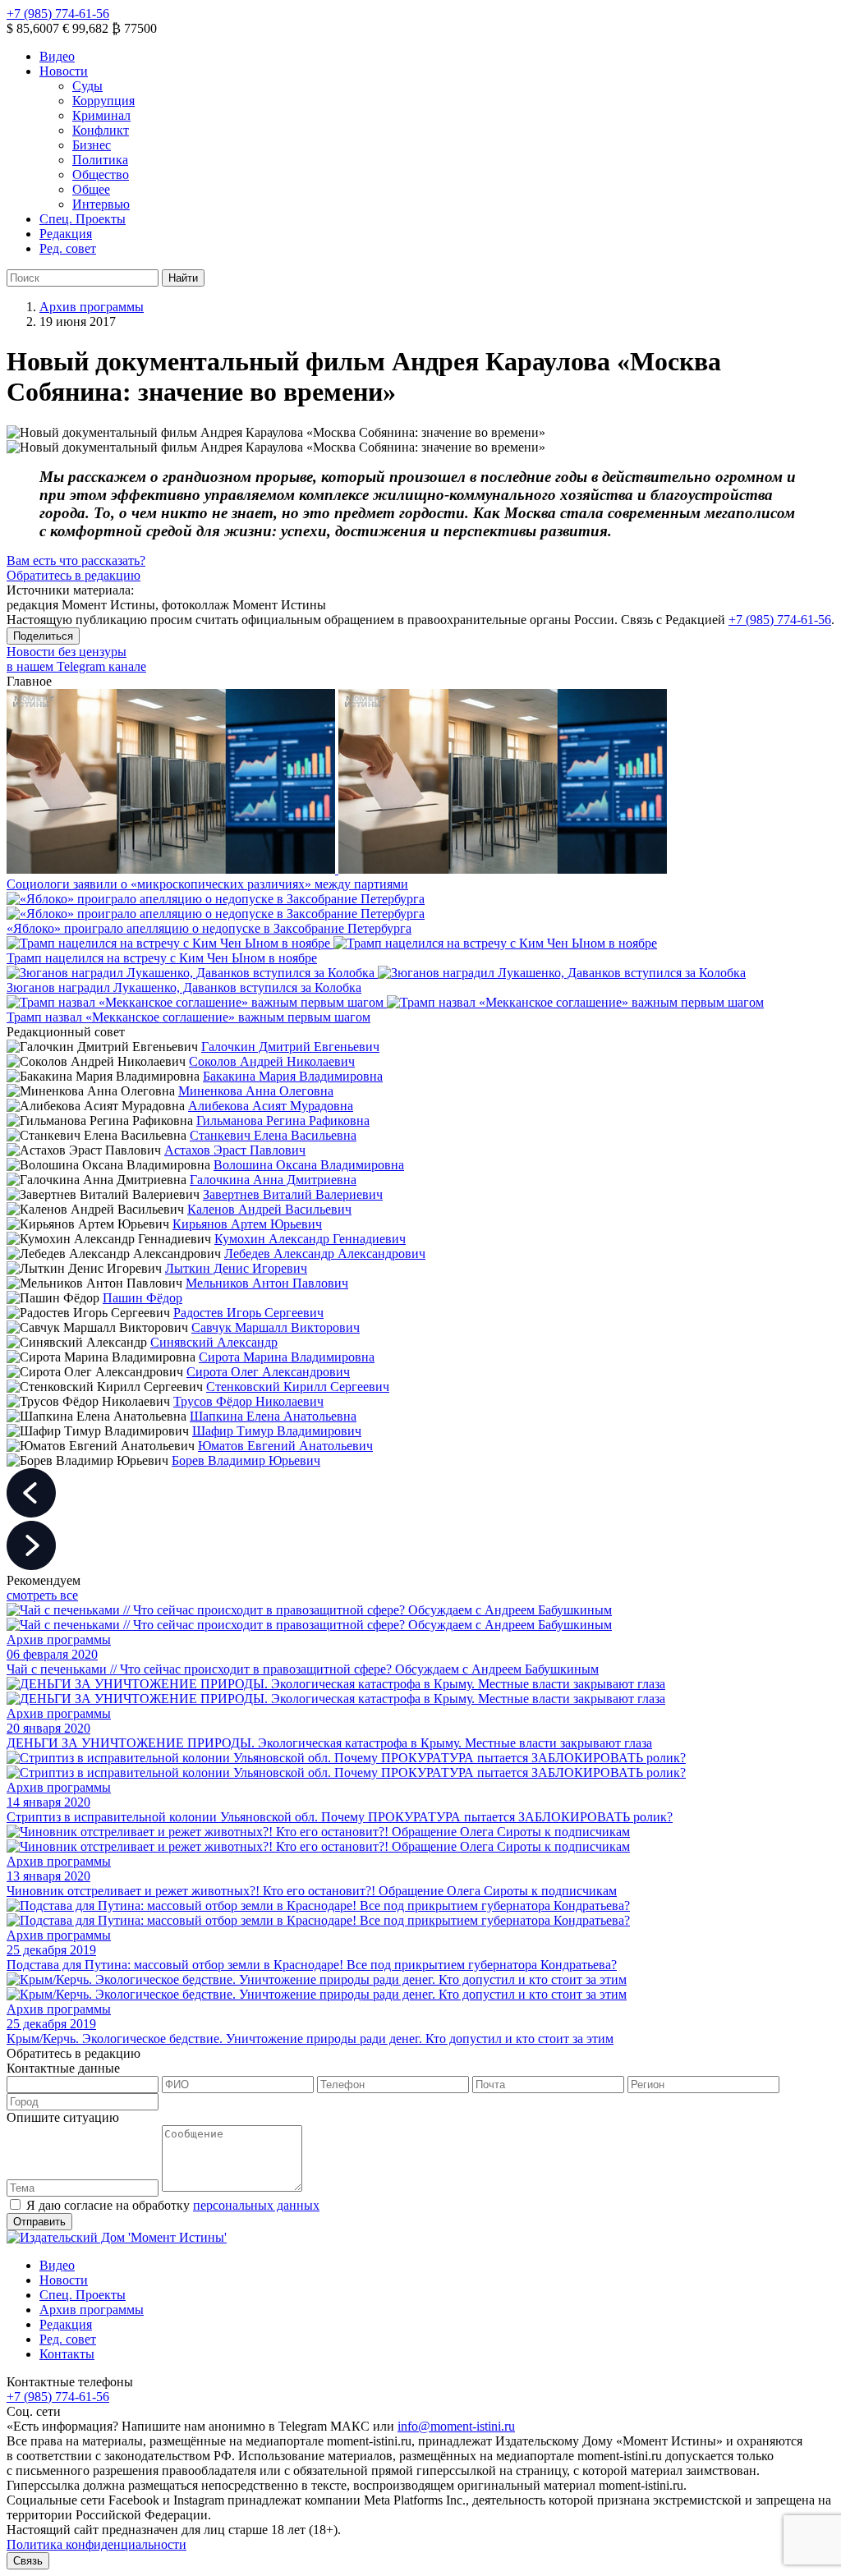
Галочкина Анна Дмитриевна (273, 1180)
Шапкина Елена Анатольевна (273, 1416)
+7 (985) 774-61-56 (58, 14)
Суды (87, 86)
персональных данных (256, 2205)
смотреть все (42, 1595)
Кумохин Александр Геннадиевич (310, 1239)
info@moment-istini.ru (456, 2426)
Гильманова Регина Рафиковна (283, 1120)
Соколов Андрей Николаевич (272, 1061)
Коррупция (103, 101)
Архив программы (92, 307)
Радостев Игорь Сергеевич (248, 1313)
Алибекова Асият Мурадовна (271, 1106)
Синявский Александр (214, 1342)
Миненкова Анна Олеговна (256, 1091)
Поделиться (43, 636)
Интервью (101, 204)
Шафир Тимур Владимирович (277, 1431)
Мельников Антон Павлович (267, 1283)
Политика (100, 160)
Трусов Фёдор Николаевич (248, 1401)
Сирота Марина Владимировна (287, 1357)
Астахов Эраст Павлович (235, 1150)
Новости (64, 71)
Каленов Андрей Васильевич (269, 1209)
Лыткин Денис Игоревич (236, 1268)
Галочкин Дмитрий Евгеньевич (290, 1047)
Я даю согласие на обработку (173, 2205)
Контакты (67, 2354)
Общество (101, 174)
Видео (57, 56)
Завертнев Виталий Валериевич (293, 1194)
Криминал (101, 115)
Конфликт (101, 130)
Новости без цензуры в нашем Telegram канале (76, 659)
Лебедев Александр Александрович (325, 1254)
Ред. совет (68, 248)
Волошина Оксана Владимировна (309, 1165)
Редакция (66, 234)
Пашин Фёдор (142, 1298)
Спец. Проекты (83, 219)
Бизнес (92, 145)
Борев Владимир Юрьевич (246, 1460)
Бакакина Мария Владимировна (293, 1076)
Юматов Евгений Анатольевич (285, 1446)
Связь (28, 2561)
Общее (91, 189)
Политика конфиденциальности (97, 2544)
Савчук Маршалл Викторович (276, 1327)
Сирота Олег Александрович (268, 1372)
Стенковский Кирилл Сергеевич (298, 1387)
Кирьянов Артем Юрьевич (247, 1224)
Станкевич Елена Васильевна (273, 1135)
